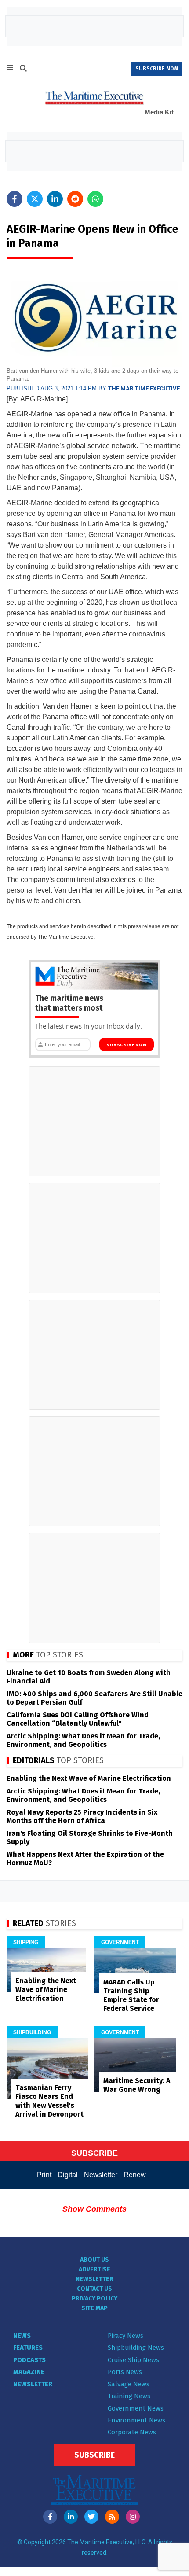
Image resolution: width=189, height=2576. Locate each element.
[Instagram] (133, 2517)
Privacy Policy (94, 2299)
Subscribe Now (126, 1045)
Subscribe (94, 2455)
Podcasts (29, 2360)
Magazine (29, 2372)
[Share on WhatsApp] (95, 199)
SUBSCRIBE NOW (157, 69)
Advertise (94, 2269)
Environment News (136, 2420)
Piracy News (125, 2336)
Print (44, 2175)
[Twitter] (91, 2517)
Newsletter (101, 2175)
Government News (136, 2408)
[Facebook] (50, 2517)
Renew (135, 2175)
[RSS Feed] (112, 2517)
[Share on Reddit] (75, 199)
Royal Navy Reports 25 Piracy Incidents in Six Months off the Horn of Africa (82, 1816)
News (22, 2336)
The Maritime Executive (144, 388)
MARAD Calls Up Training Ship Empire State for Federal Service (131, 1995)
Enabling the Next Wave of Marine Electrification (89, 1778)
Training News (129, 2396)
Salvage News (129, 2384)
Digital (68, 2175)
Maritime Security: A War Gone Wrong (137, 2085)
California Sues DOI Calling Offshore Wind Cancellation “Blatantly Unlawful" (78, 1719)
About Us (94, 2260)
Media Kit (159, 112)
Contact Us (94, 2289)
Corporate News (132, 2432)
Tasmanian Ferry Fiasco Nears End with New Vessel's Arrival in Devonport (49, 2101)
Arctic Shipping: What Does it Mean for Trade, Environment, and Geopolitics (83, 1740)
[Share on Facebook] (15, 199)
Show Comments (94, 2209)
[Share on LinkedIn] (55, 199)
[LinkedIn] (71, 2517)
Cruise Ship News (133, 2360)
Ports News (125, 2372)
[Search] (23, 70)
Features (28, 2348)
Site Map (94, 2308)
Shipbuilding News (136, 2348)
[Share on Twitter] (35, 199)
